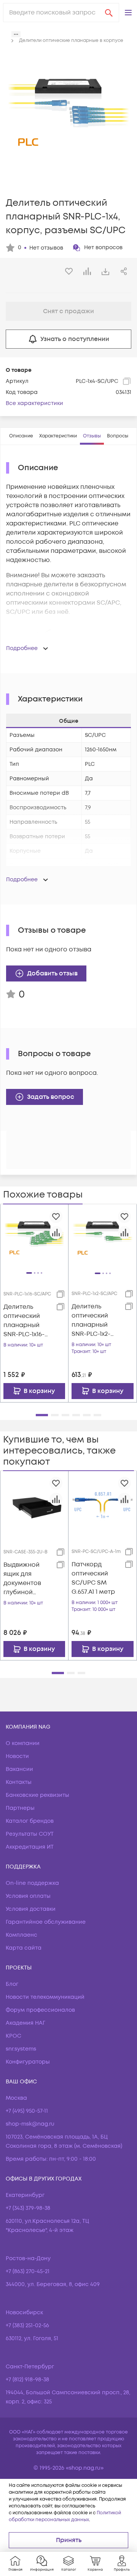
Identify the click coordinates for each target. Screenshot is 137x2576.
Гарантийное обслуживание (46, 1922)
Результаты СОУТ (30, 1834)
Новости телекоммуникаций (45, 1997)
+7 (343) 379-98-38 (28, 2208)
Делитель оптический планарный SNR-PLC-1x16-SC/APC (24, 1321)
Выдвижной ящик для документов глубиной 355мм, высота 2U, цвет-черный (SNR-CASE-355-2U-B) (27, 1579)
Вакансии (19, 1769)
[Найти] (109, 13)
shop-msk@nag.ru (30, 2124)
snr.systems (21, 2049)
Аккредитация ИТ (30, 1847)
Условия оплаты (28, 1896)
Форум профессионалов (40, 2010)
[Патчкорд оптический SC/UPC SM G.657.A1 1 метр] (103, 1505)
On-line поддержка (32, 1883)
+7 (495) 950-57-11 (27, 2111)
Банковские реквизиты (37, 1795)
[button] (128, 13)
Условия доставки (31, 1909)
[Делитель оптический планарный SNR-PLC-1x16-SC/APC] (34, 1238)
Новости (17, 1756)
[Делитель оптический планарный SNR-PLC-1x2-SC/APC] (103, 1238)
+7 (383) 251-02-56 (27, 2325)
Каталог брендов (30, 1821)
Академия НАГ (25, 2023)
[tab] (21, 436)
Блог (12, 1984)
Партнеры (20, 1808)
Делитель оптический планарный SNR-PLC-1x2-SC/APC (91, 1320)
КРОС (14, 2036)
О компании (23, 1743)
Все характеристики (34, 403)
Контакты (19, 1782)
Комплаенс (22, 1935)
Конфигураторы (28, 2062)
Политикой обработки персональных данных (65, 2516)
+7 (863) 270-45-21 (28, 2271)
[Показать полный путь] (16, 34)
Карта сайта (24, 1948)
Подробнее (22, 648)
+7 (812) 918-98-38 (27, 2380)
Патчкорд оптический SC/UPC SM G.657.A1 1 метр (93, 1578)
